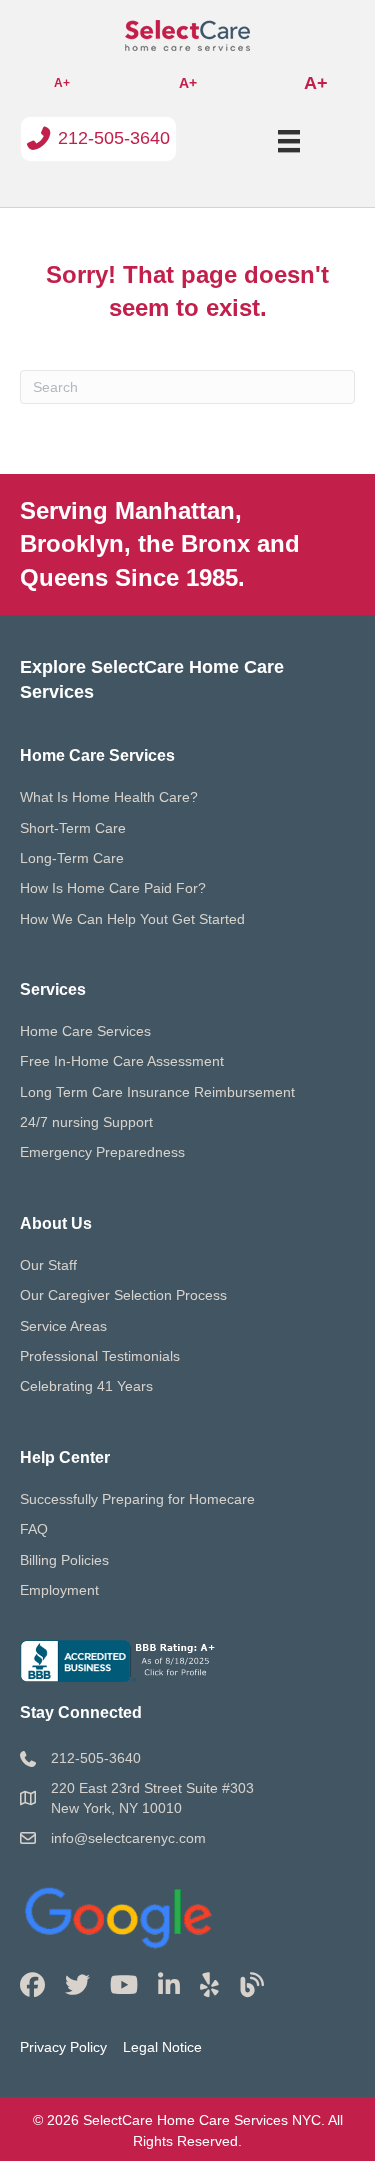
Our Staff (48, 1265)
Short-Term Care (73, 828)
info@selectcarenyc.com (128, 1838)
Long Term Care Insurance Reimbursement (157, 1092)
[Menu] (289, 141)
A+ (62, 83)
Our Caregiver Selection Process (123, 1295)
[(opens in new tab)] (120, 1913)
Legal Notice (162, 2047)
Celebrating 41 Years (86, 1386)
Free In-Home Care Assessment (122, 1061)
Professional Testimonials (100, 1356)
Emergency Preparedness (102, 1152)
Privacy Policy (63, 2047)
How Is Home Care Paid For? (113, 888)
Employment (59, 1590)
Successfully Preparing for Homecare (137, 1499)
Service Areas (63, 1326)
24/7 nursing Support (86, 1122)
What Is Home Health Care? (109, 797)
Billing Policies (64, 1560)
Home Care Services (85, 1031)
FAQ (34, 1529)
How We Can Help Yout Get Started (132, 919)
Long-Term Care (72, 858)
